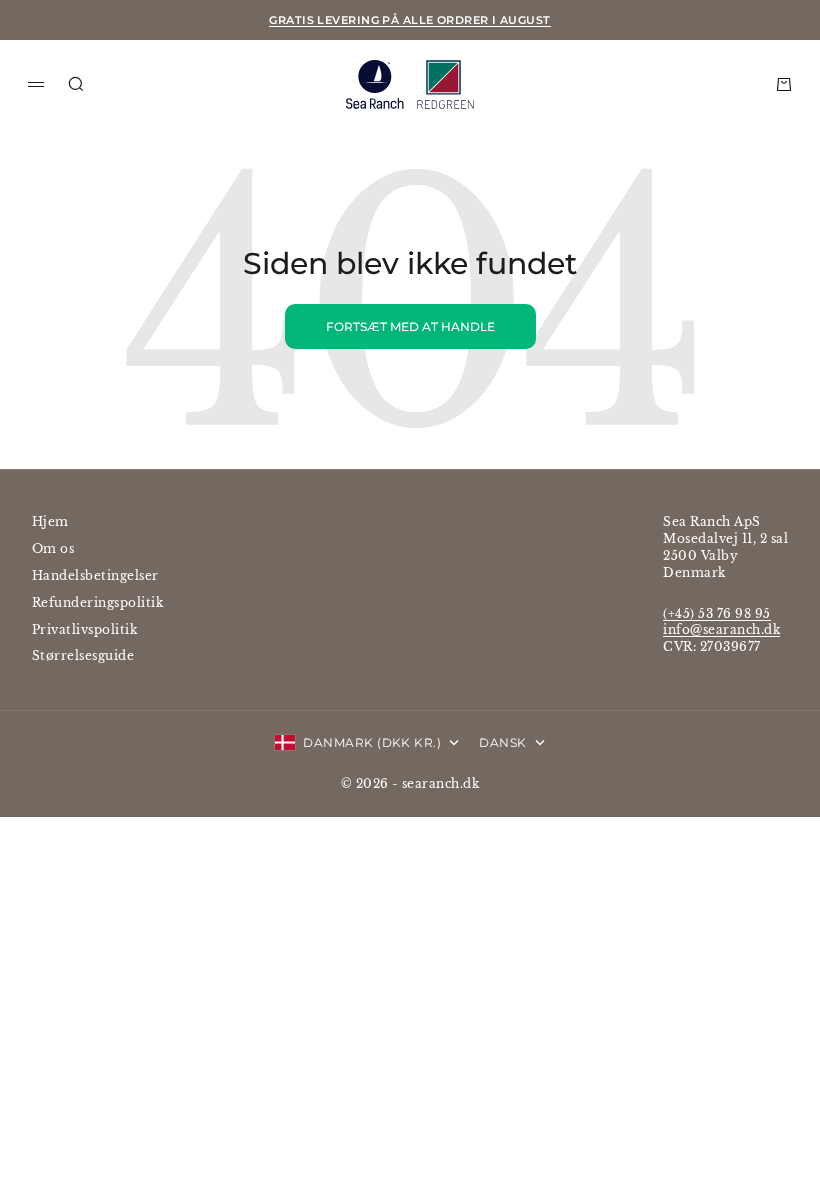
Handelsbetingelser (95, 575)
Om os (53, 548)
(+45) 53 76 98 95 (716, 613)
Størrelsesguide (83, 655)
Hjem (50, 521)
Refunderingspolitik (97, 602)
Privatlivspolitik (84, 629)
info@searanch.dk (721, 629)
